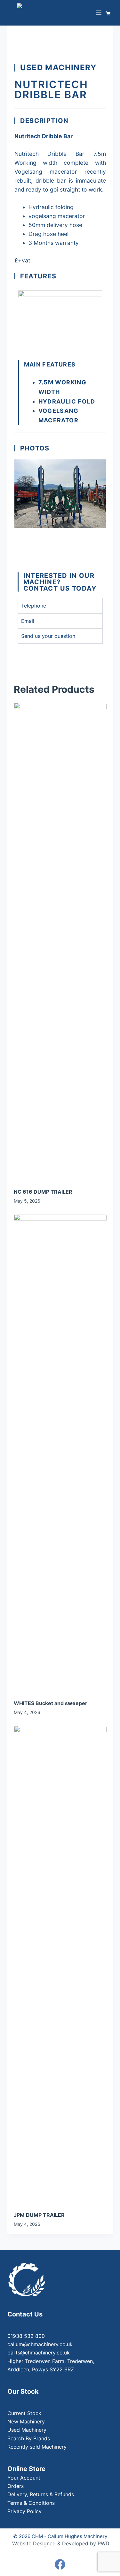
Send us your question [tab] (48, 636)
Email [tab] (28, 621)
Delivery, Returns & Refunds (41, 2494)
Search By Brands (29, 2438)
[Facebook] (60, 2564)
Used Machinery (27, 2430)
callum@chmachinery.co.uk (40, 2344)
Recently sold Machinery (37, 2447)
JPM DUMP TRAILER (39, 2215)
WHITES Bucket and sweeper (51, 1703)
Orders (16, 2486)
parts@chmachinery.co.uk (39, 2353)
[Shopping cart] (109, 13)
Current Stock (24, 2413)
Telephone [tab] (34, 606)
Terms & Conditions (31, 2503)
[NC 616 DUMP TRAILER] (60, 942)
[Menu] (99, 13)
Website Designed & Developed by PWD (61, 2543)
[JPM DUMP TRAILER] (60, 1965)
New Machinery (26, 2421)
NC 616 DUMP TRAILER (43, 1192)
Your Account (24, 2478)
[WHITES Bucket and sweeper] (60, 1454)
